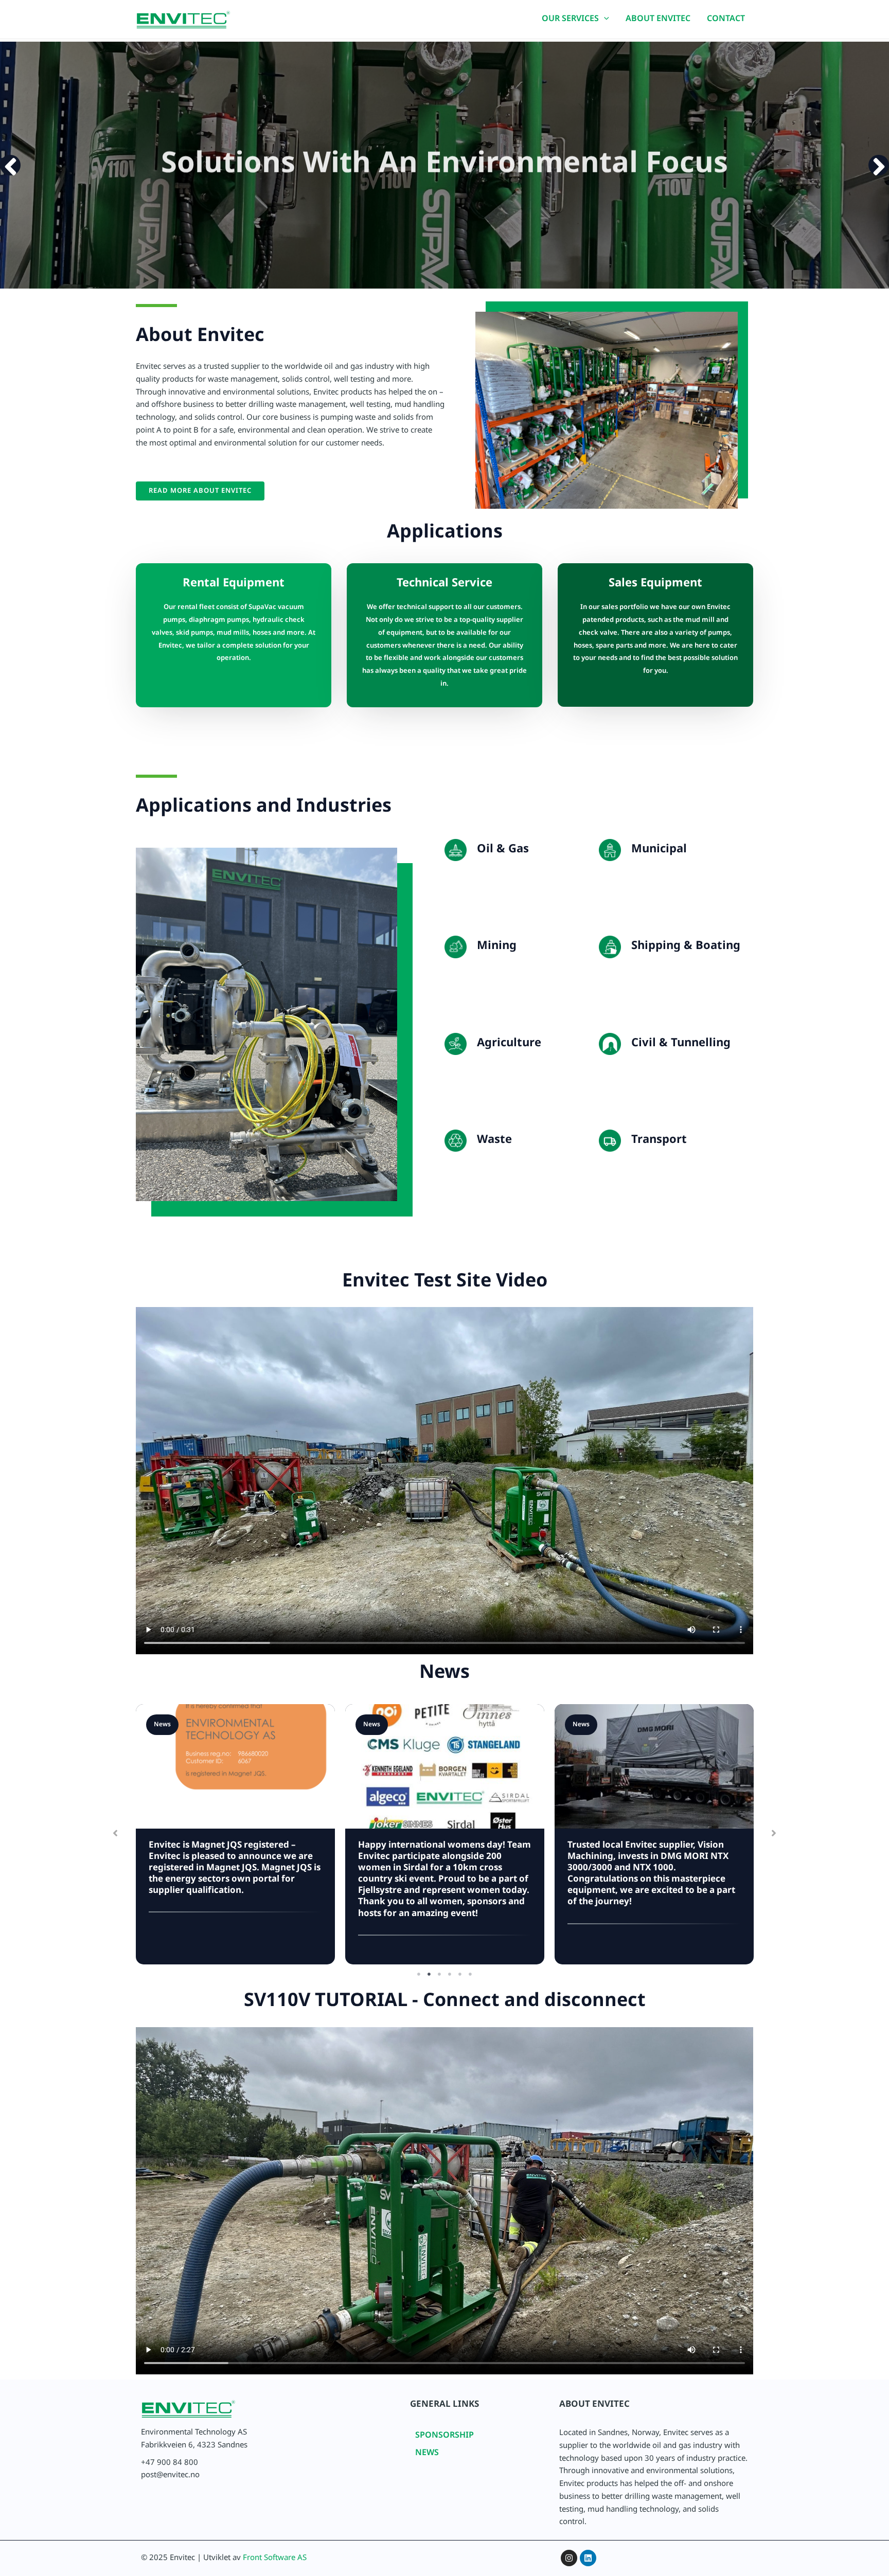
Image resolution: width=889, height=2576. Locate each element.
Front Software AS (275, 2559)
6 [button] (470, 1974)
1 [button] (419, 1974)
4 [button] (450, 1974)
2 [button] (429, 1974)
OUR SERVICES (570, 20)
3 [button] (439, 1974)
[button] (604, 21)
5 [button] (460, 1974)
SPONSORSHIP (444, 2437)
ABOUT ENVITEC (658, 20)
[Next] (879, 165)
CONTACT (726, 20)
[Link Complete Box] (235, 1834)
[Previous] (10, 165)
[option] (444, 165)
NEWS (427, 2454)
